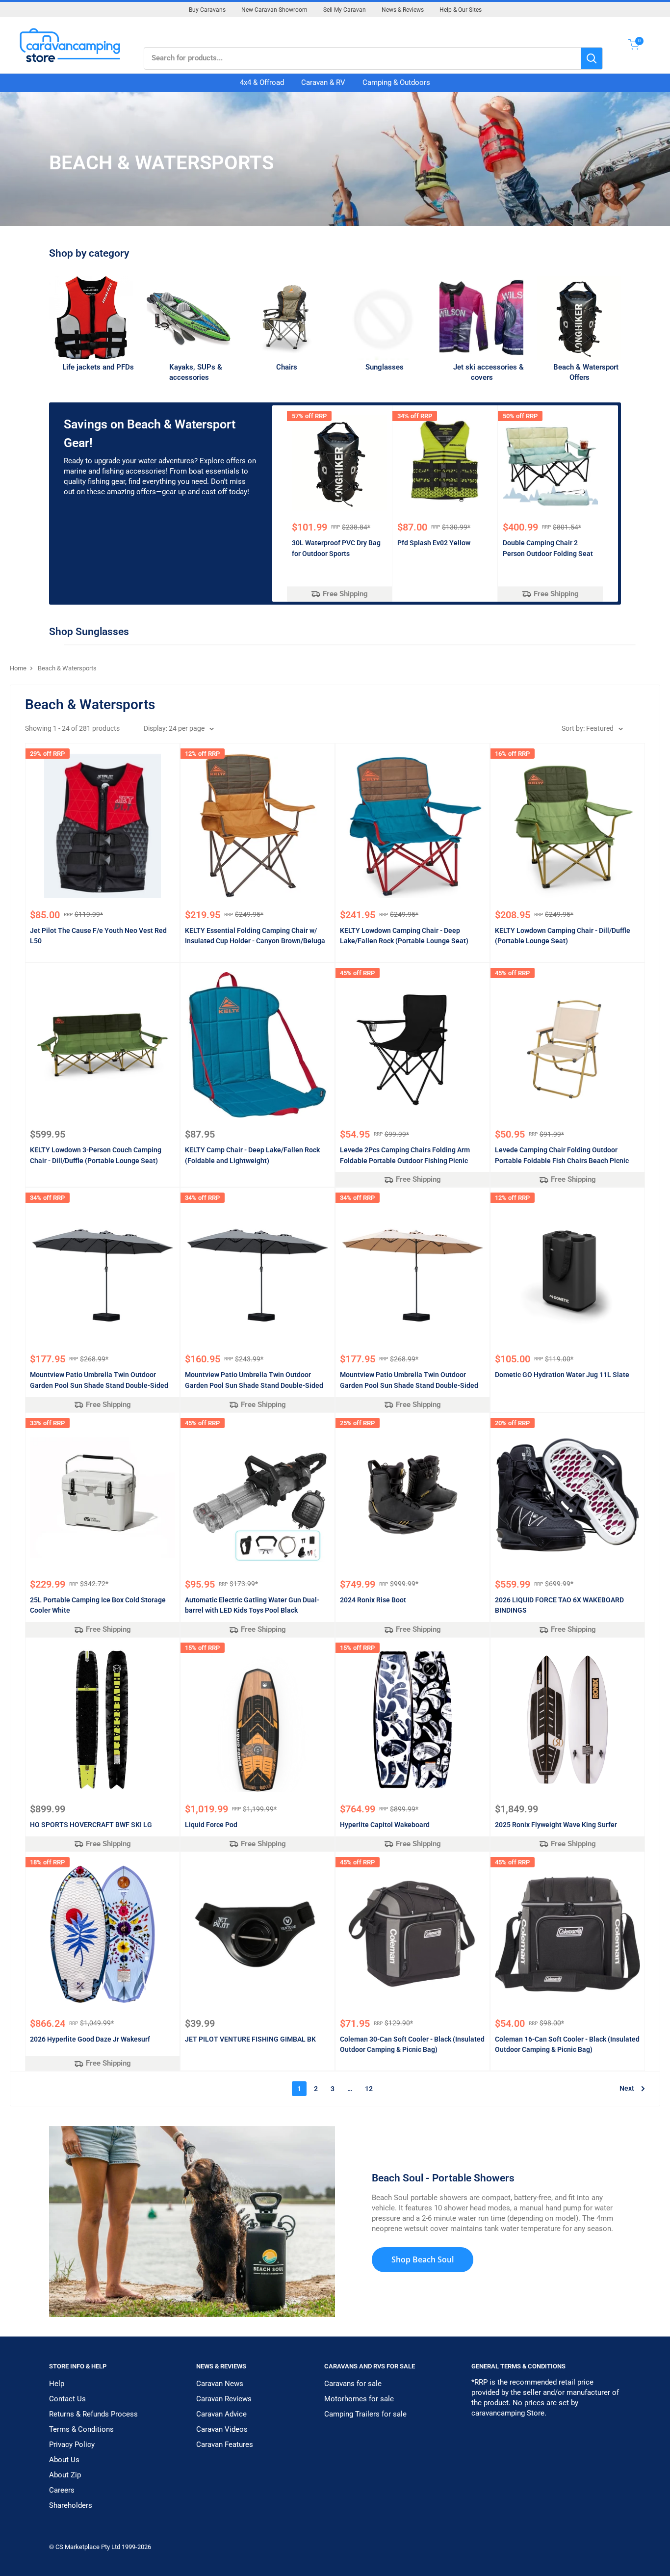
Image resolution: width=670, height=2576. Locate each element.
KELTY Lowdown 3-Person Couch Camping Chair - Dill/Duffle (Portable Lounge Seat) (96, 1155)
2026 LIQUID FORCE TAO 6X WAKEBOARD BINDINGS (559, 1605)
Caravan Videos (222, 2429)
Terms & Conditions (81, 2429)
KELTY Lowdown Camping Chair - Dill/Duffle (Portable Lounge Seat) (563, 936)
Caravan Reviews (224, 2399)
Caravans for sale (353, 2384)
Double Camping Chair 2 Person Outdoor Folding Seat (548, 548)
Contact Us (67, 2399)
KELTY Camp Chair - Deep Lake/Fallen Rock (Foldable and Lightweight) (252, 1155)
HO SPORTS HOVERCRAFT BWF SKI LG (91, 1825)
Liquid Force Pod (211, 1825)
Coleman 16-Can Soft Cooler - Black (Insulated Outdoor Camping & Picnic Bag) (567, 2045)
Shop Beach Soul (423, 2259)
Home (18, 668)
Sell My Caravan (345, 10)
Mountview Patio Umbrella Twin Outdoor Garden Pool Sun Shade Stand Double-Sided (99, 1380)
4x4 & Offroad (262, 82)
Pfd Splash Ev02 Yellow (434, 543)
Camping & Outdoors (396, 82)
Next (627, 2088)
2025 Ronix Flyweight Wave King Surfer (556, 1825)
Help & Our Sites (461, 10)
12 (369, 2089)
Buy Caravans (207, 10)
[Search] (592, 58)
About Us (64, 2460)
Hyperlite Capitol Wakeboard (385, 1825)
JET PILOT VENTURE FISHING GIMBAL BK (250, 2039)
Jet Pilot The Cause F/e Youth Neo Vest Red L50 (98, 936)
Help (57, 2384)
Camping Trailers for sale (365, 2414)
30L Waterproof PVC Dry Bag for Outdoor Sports (336, 548)
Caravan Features (225, 2444)
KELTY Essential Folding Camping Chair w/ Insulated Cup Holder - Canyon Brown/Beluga (255, 936)
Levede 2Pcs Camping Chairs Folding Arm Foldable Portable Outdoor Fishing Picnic (405, 1155)
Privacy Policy (72, 2444)
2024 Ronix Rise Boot (373, 1600)
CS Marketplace (78, 2547)
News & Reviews (403, 10)
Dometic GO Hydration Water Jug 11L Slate (562, 1375)
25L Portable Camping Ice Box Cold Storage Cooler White (98, 1605)
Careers (62, 2490)
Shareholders (71, 2505)
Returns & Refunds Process (93, 2414)
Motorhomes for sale (359, 2399)
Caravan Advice (221, 2414)
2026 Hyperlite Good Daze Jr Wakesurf (90, 2039)
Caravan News (220, 2384)
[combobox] (362, 58)
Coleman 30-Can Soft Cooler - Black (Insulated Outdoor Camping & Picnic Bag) (412, 2045)
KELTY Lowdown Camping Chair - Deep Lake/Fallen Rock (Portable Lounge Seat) (404, 936)
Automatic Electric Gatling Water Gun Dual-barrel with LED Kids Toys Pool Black (252, 1605)
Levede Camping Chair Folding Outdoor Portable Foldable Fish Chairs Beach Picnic (562, 1155)
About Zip (65, 2475)
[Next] (618, 503)
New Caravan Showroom (274, 10)
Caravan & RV (323, 82)
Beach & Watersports (67, 668)
